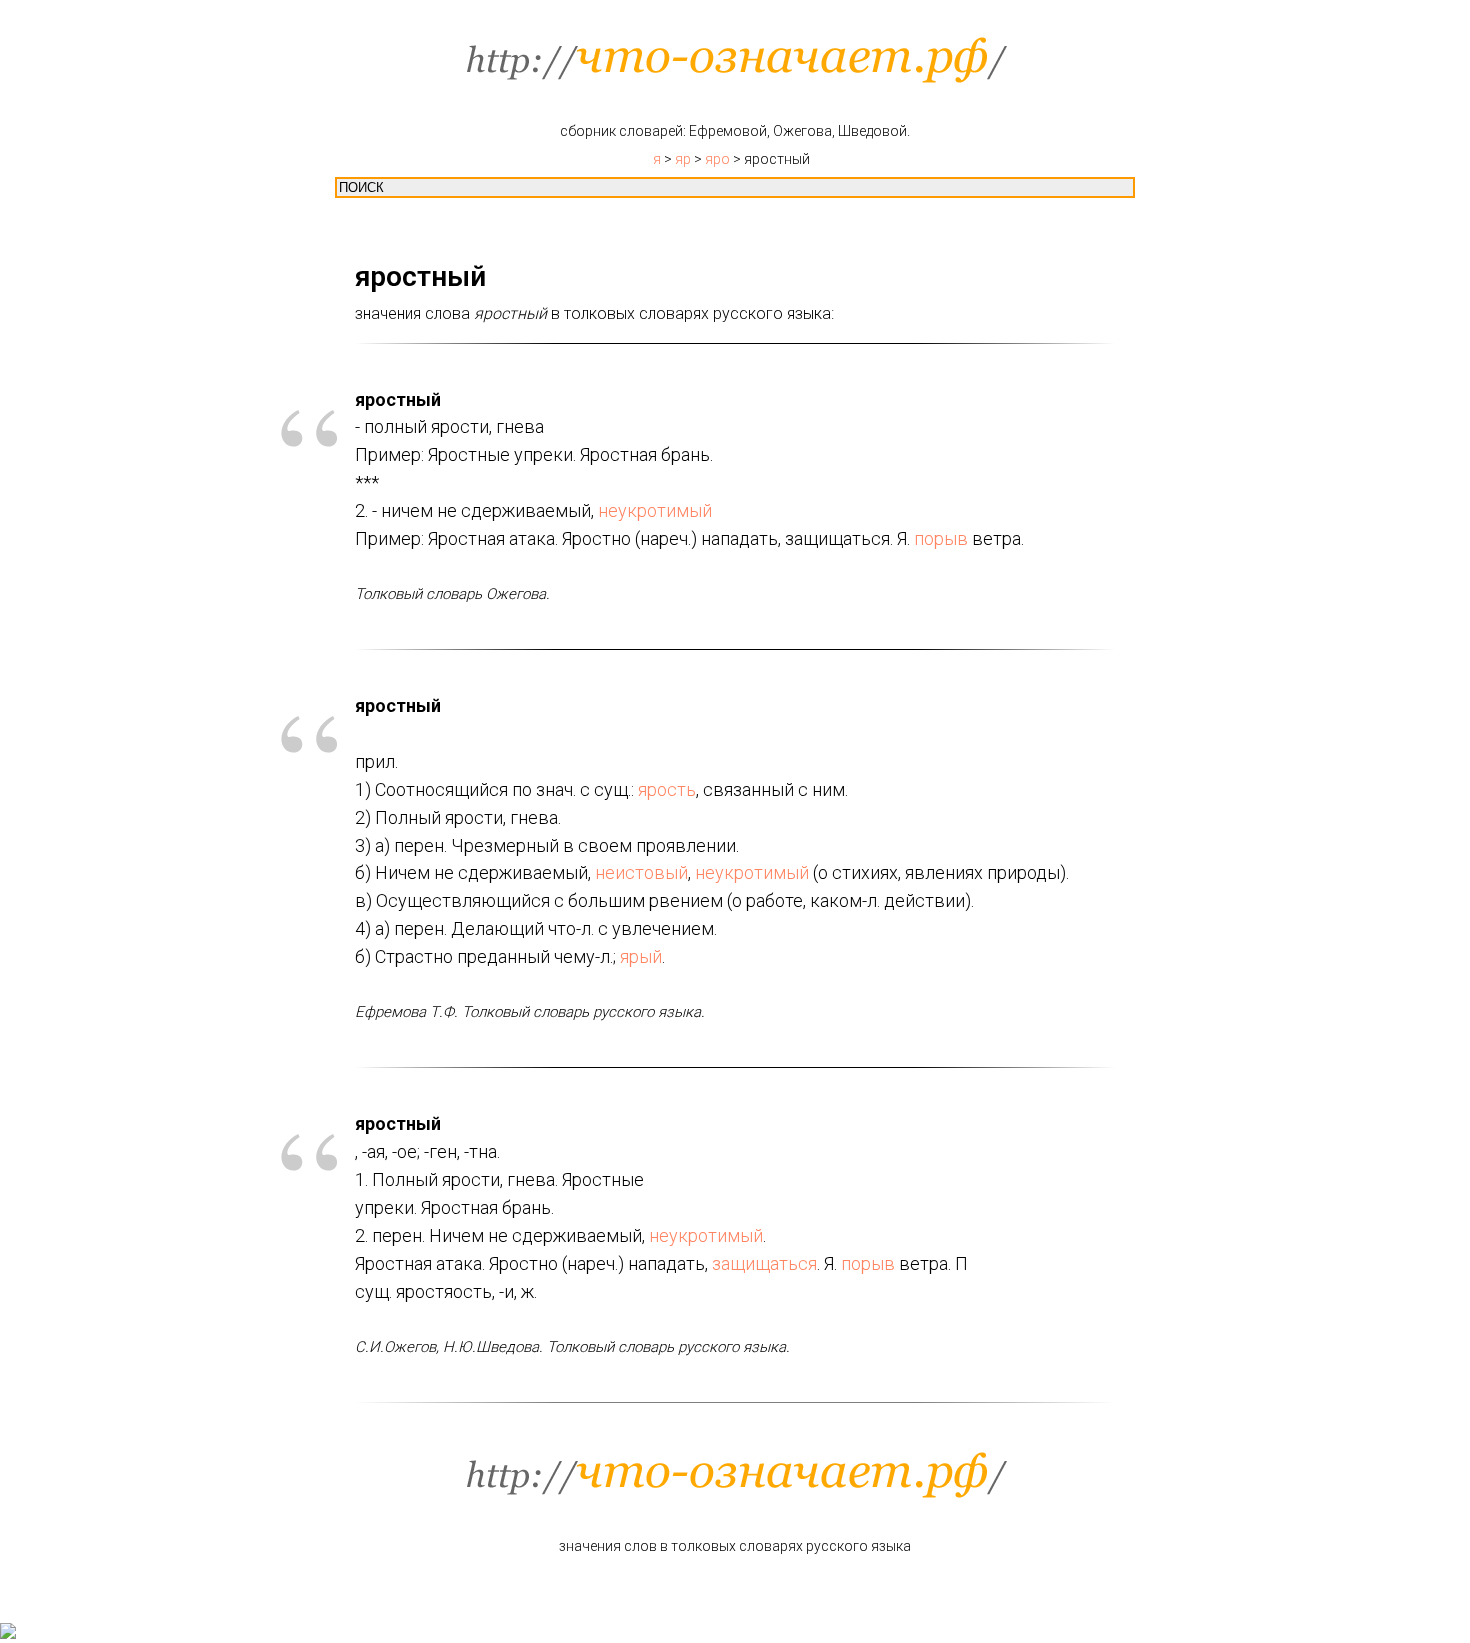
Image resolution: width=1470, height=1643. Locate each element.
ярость (667, 789)
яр (683, 159)
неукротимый (655, 510)
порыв (941, 538)
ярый (641, 956)
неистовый (641, 872)
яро (717, 159)
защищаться (764, 1263)
